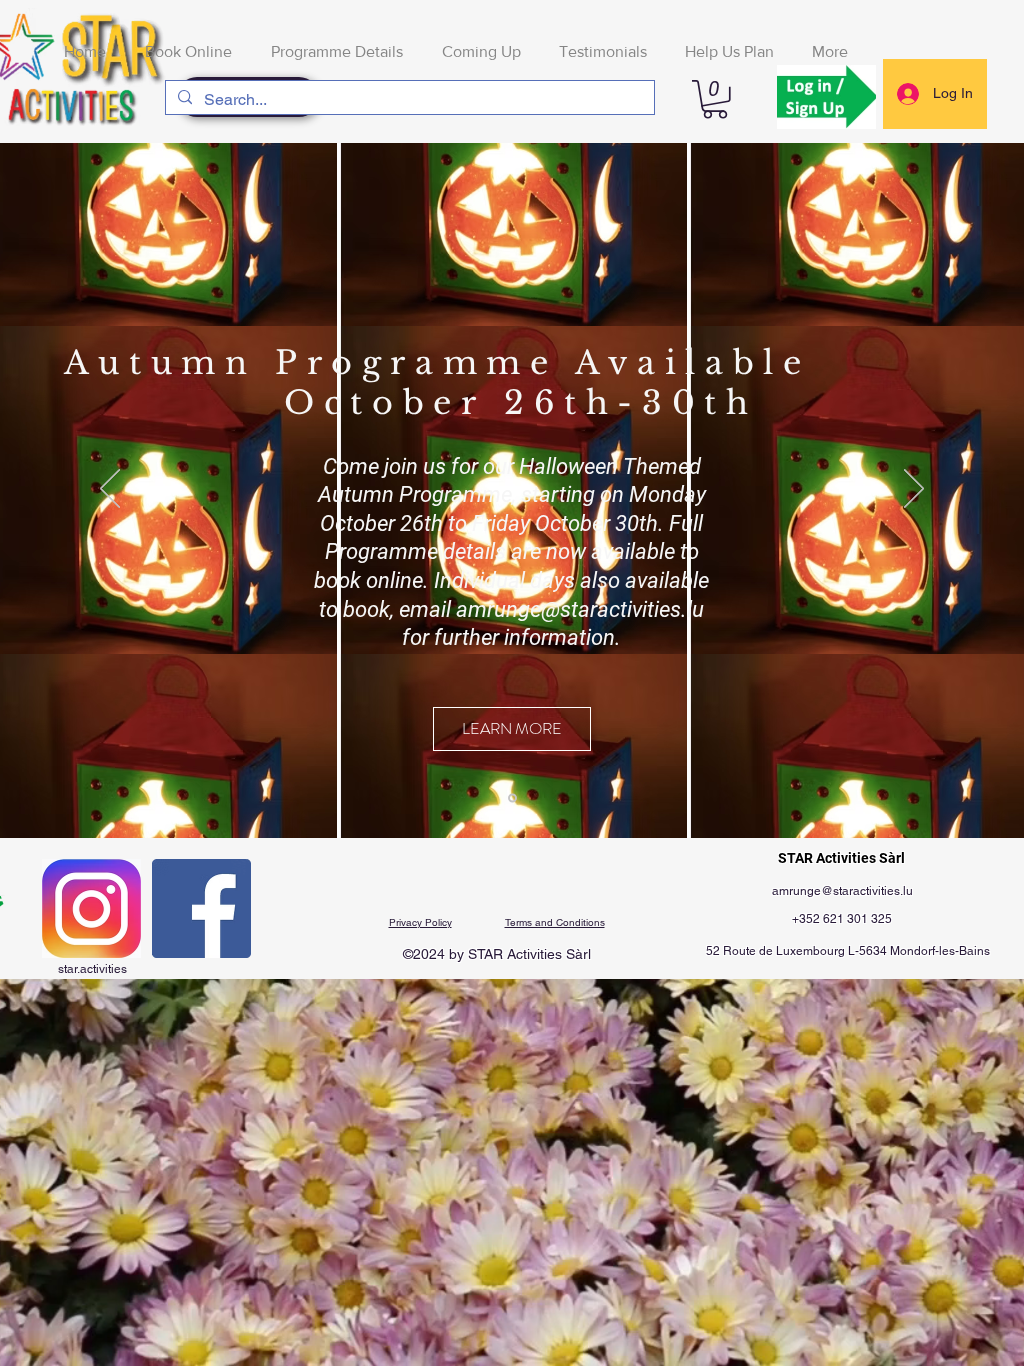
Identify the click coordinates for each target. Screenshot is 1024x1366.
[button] (715, 99)
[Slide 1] (512, 797)
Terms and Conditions (555, 922)
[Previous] (110, 490)
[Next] (914, 490)
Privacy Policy (420, 922)
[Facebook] (201, 908)
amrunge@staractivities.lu (580, 609)
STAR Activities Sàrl (841, 858)
